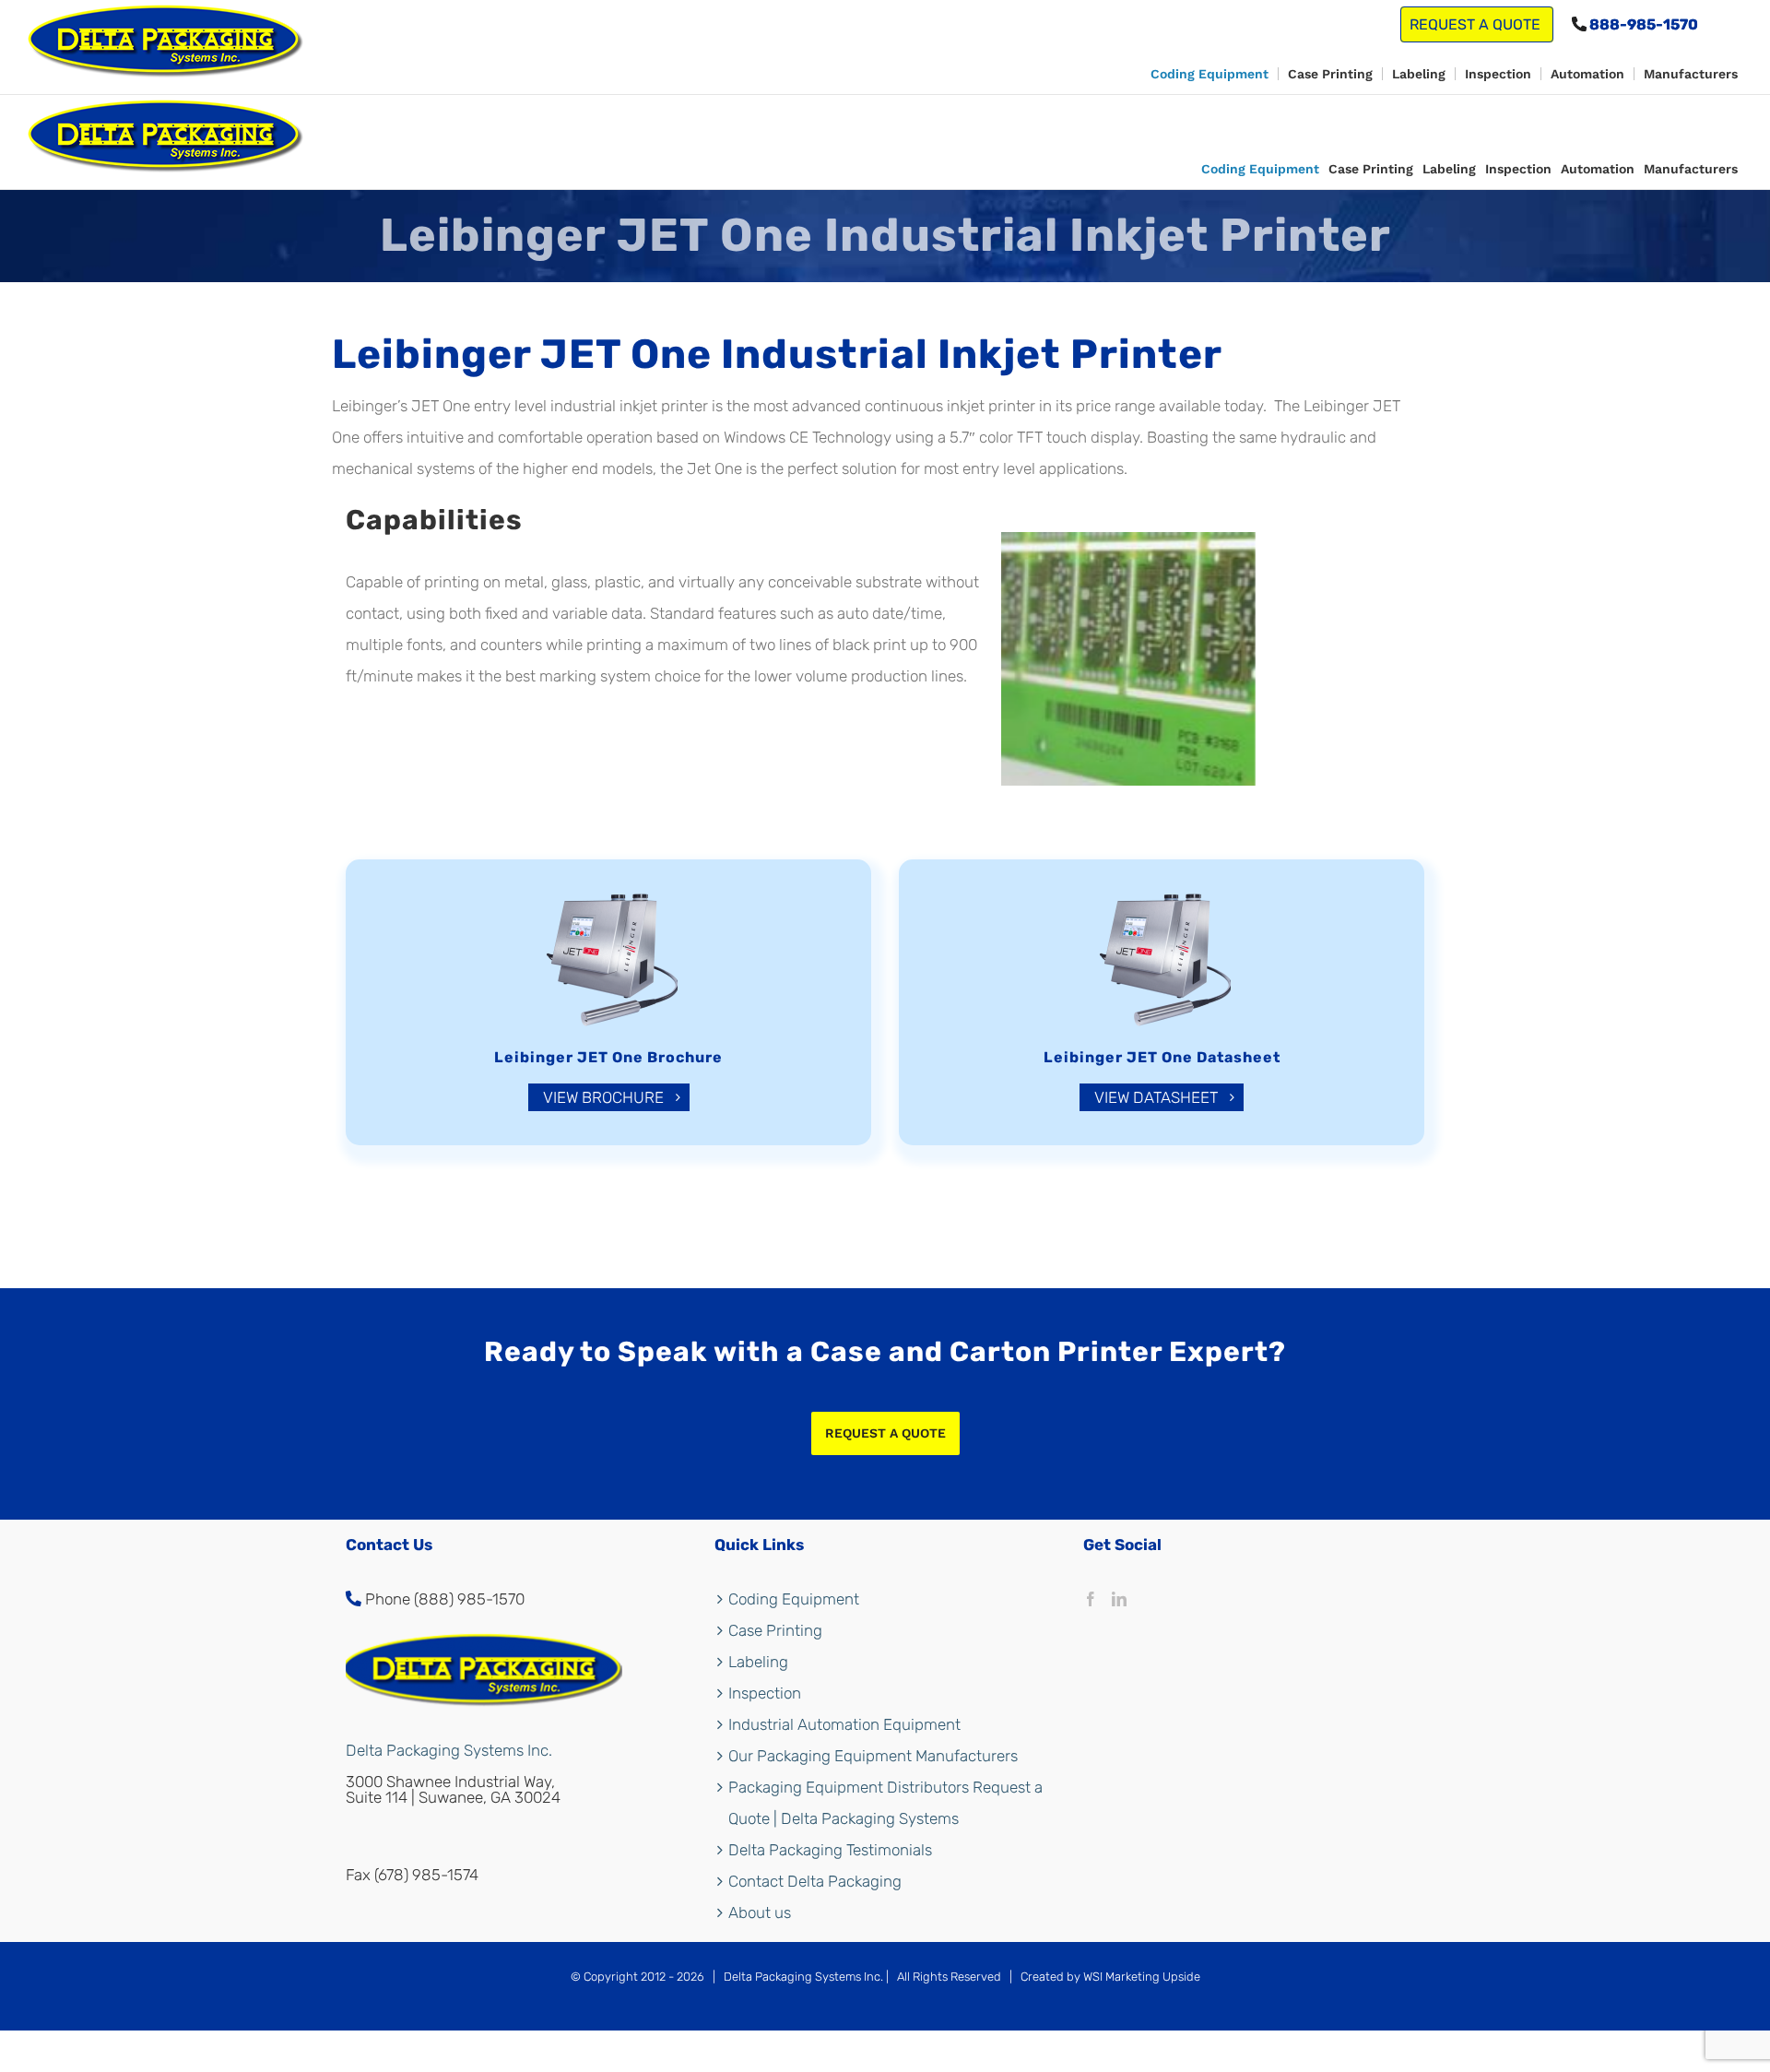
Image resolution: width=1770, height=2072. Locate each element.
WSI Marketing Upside (1142, 1977)
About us (760, 1912)
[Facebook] (1091, 1599)
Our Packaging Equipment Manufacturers (873, 1756)
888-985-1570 (1642, 24)
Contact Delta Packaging (815, 1881)
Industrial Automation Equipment (844, 1724)
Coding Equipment (794, 1599)
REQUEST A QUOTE (1477, 24)
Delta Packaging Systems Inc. (449, 1750)
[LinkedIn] (1119, 1599)
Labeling (758, 1662)
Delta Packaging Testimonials (830, 1850)
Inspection (765, 1693)
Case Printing (775, 1630)
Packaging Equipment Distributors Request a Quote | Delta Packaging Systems (885, 1803)
